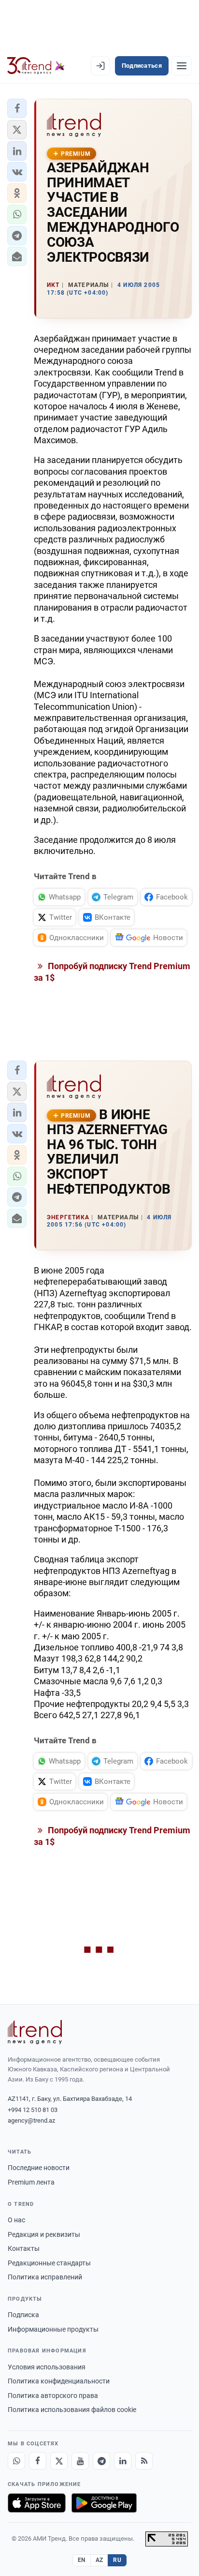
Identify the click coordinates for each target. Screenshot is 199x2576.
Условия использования (47, 2367)
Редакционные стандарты (49, 2263)
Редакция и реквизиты (44, 2234)
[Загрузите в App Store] (37, 2503)
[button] (17, 108)
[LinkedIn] (123, 2461)
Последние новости (39, 2168)
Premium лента (31, 2182)
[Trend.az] (36, 66)
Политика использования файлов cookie (72, 2410)
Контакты (24, 2248)
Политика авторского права (53, 2396)
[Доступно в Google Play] (104, 2503)
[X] (59, 2461)
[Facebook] (38, 2461)
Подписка (23, 2315)
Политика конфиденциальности (59, 2381)
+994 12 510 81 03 (33, 2110)
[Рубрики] (182, 66)
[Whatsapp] (16, 2461)
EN (82, 2560)
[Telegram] (101, 2461)
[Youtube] (80, 2461)
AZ (99, 2560)
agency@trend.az (31, 2120)
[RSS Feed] (144, 2461)
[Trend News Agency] (35, 2032)
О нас (16, 2220)
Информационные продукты (53, 2329)
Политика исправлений (45, 2277)
